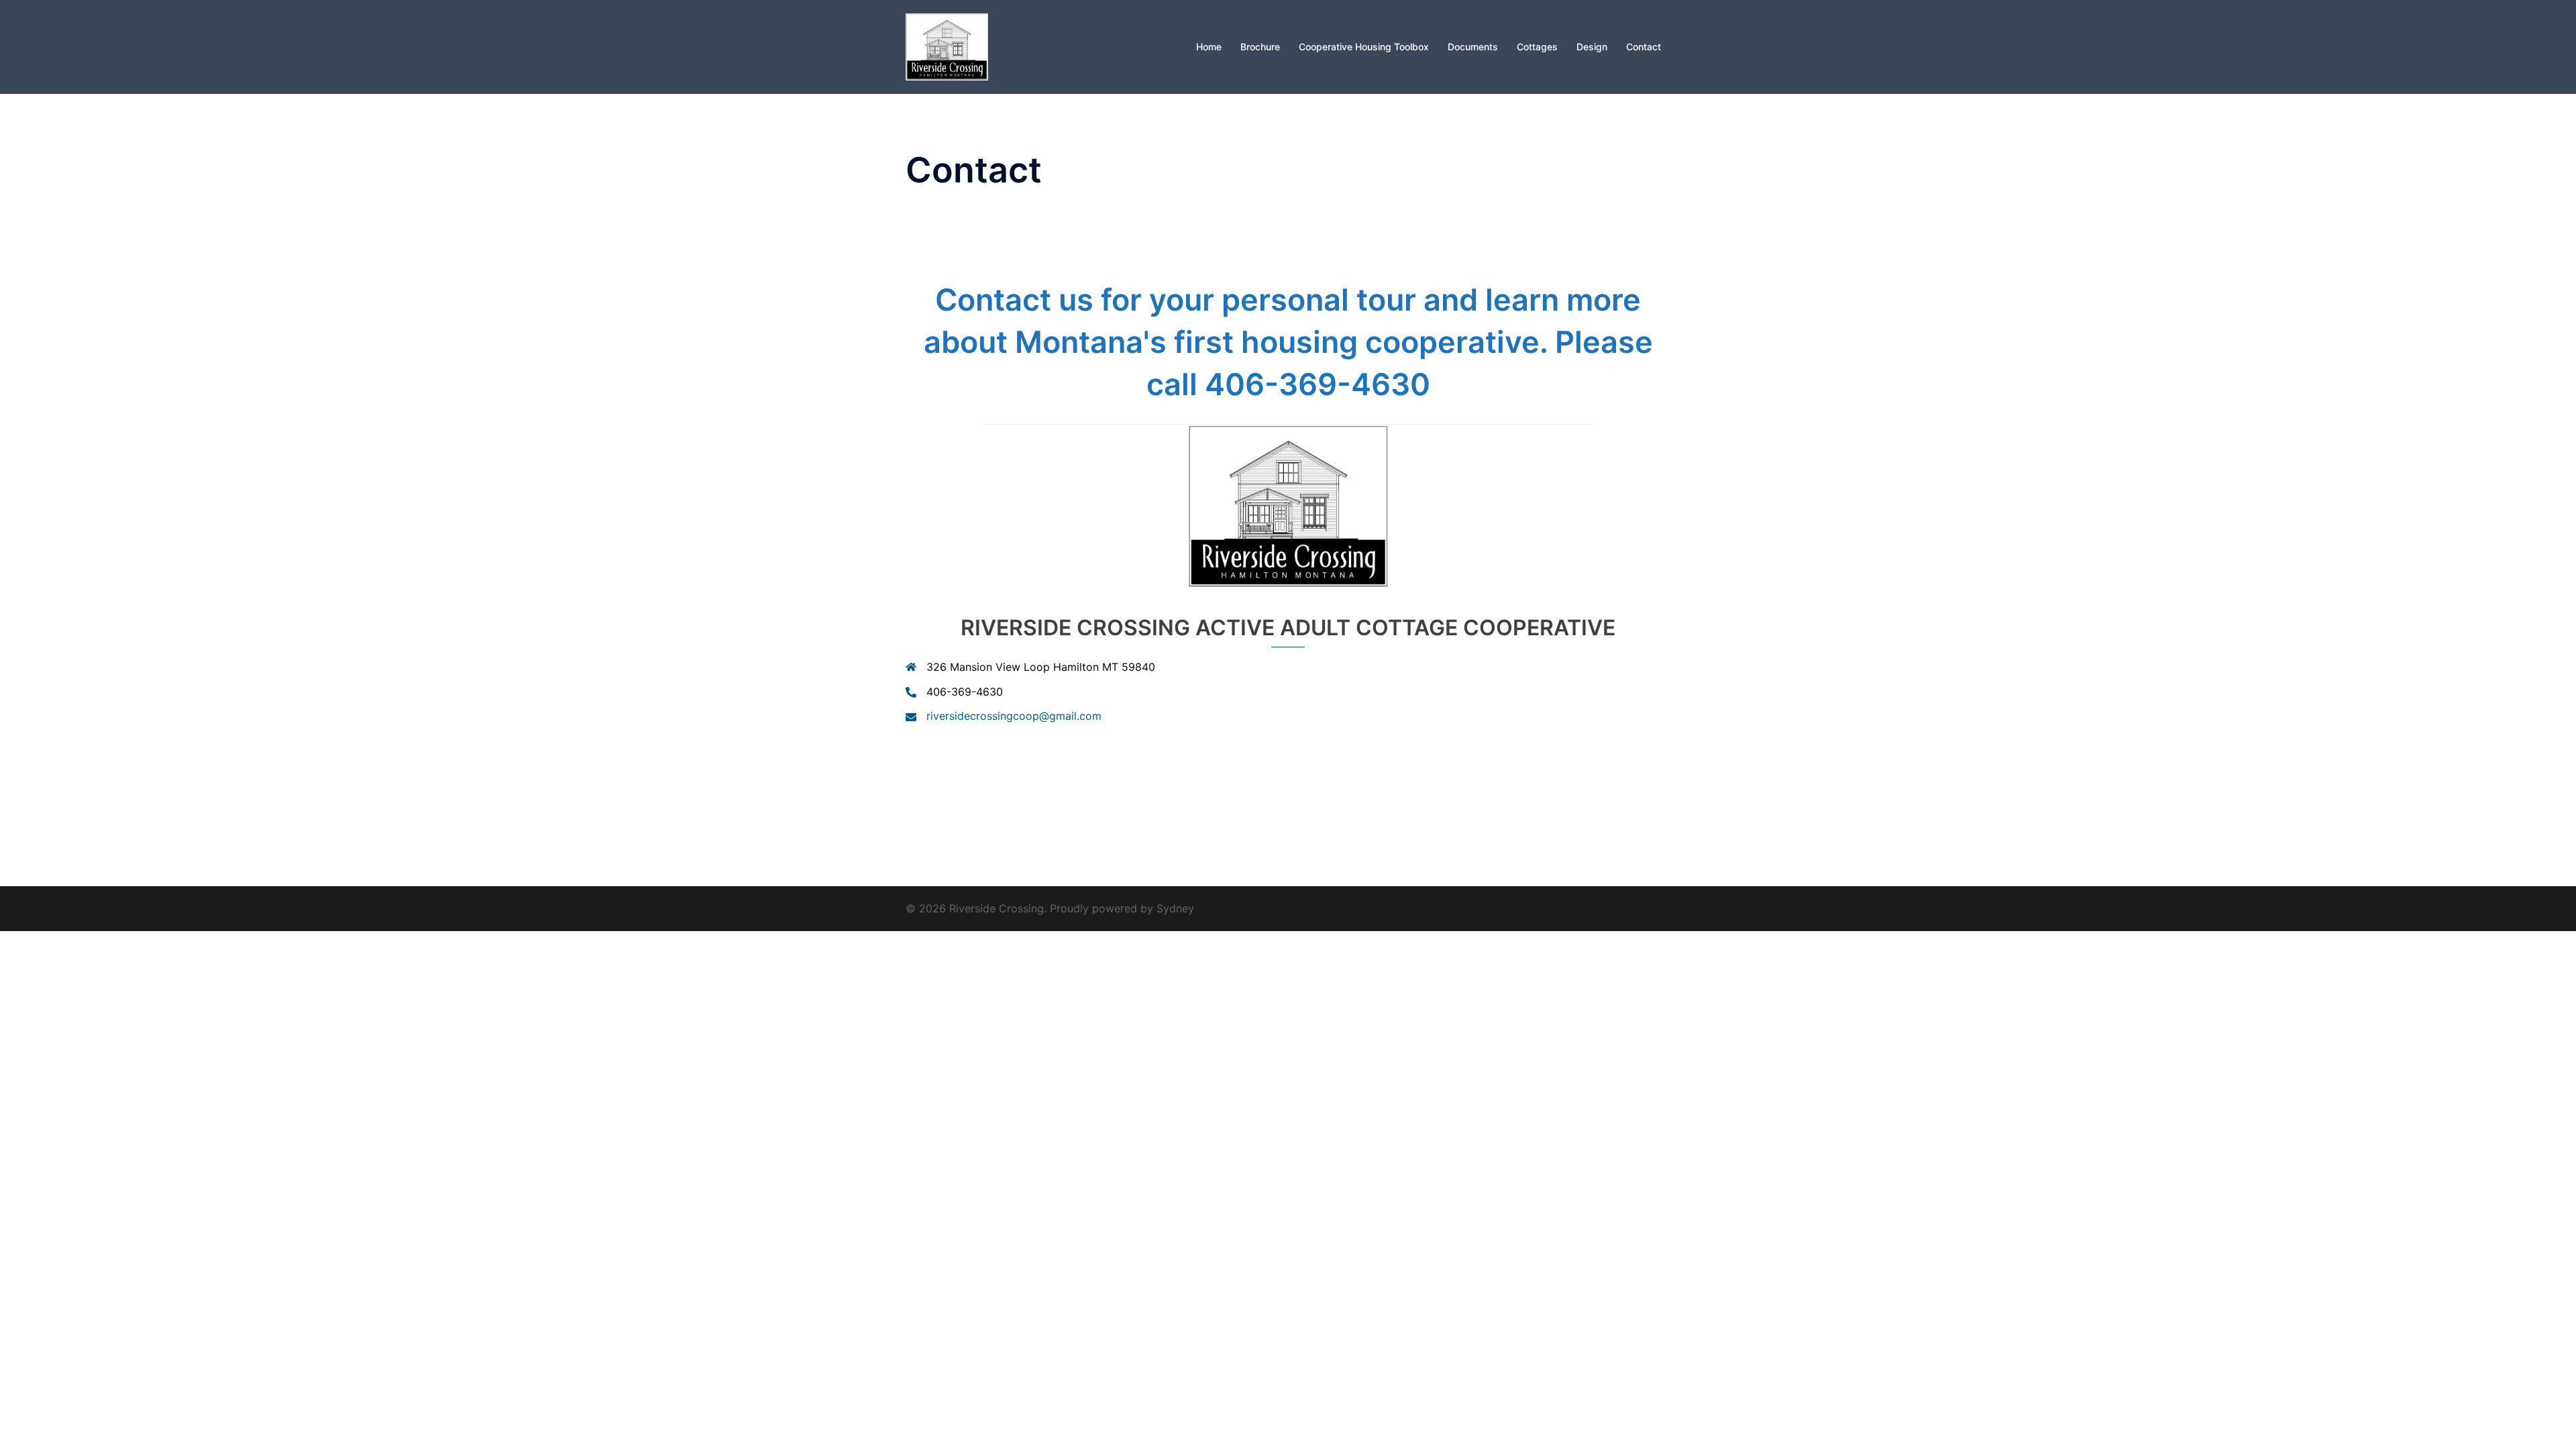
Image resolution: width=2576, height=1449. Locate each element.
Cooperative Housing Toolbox (1364, 47)
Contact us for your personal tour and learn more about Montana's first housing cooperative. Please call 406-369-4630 (1288, 342)
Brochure (1260, 47)
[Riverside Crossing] (947, 46)
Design (1592, 47)
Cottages (1537, 47)
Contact (1644, 47)
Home (1209, 47)
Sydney (1175, 908)
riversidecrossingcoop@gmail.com (1014, 716)
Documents (1473, 47)
